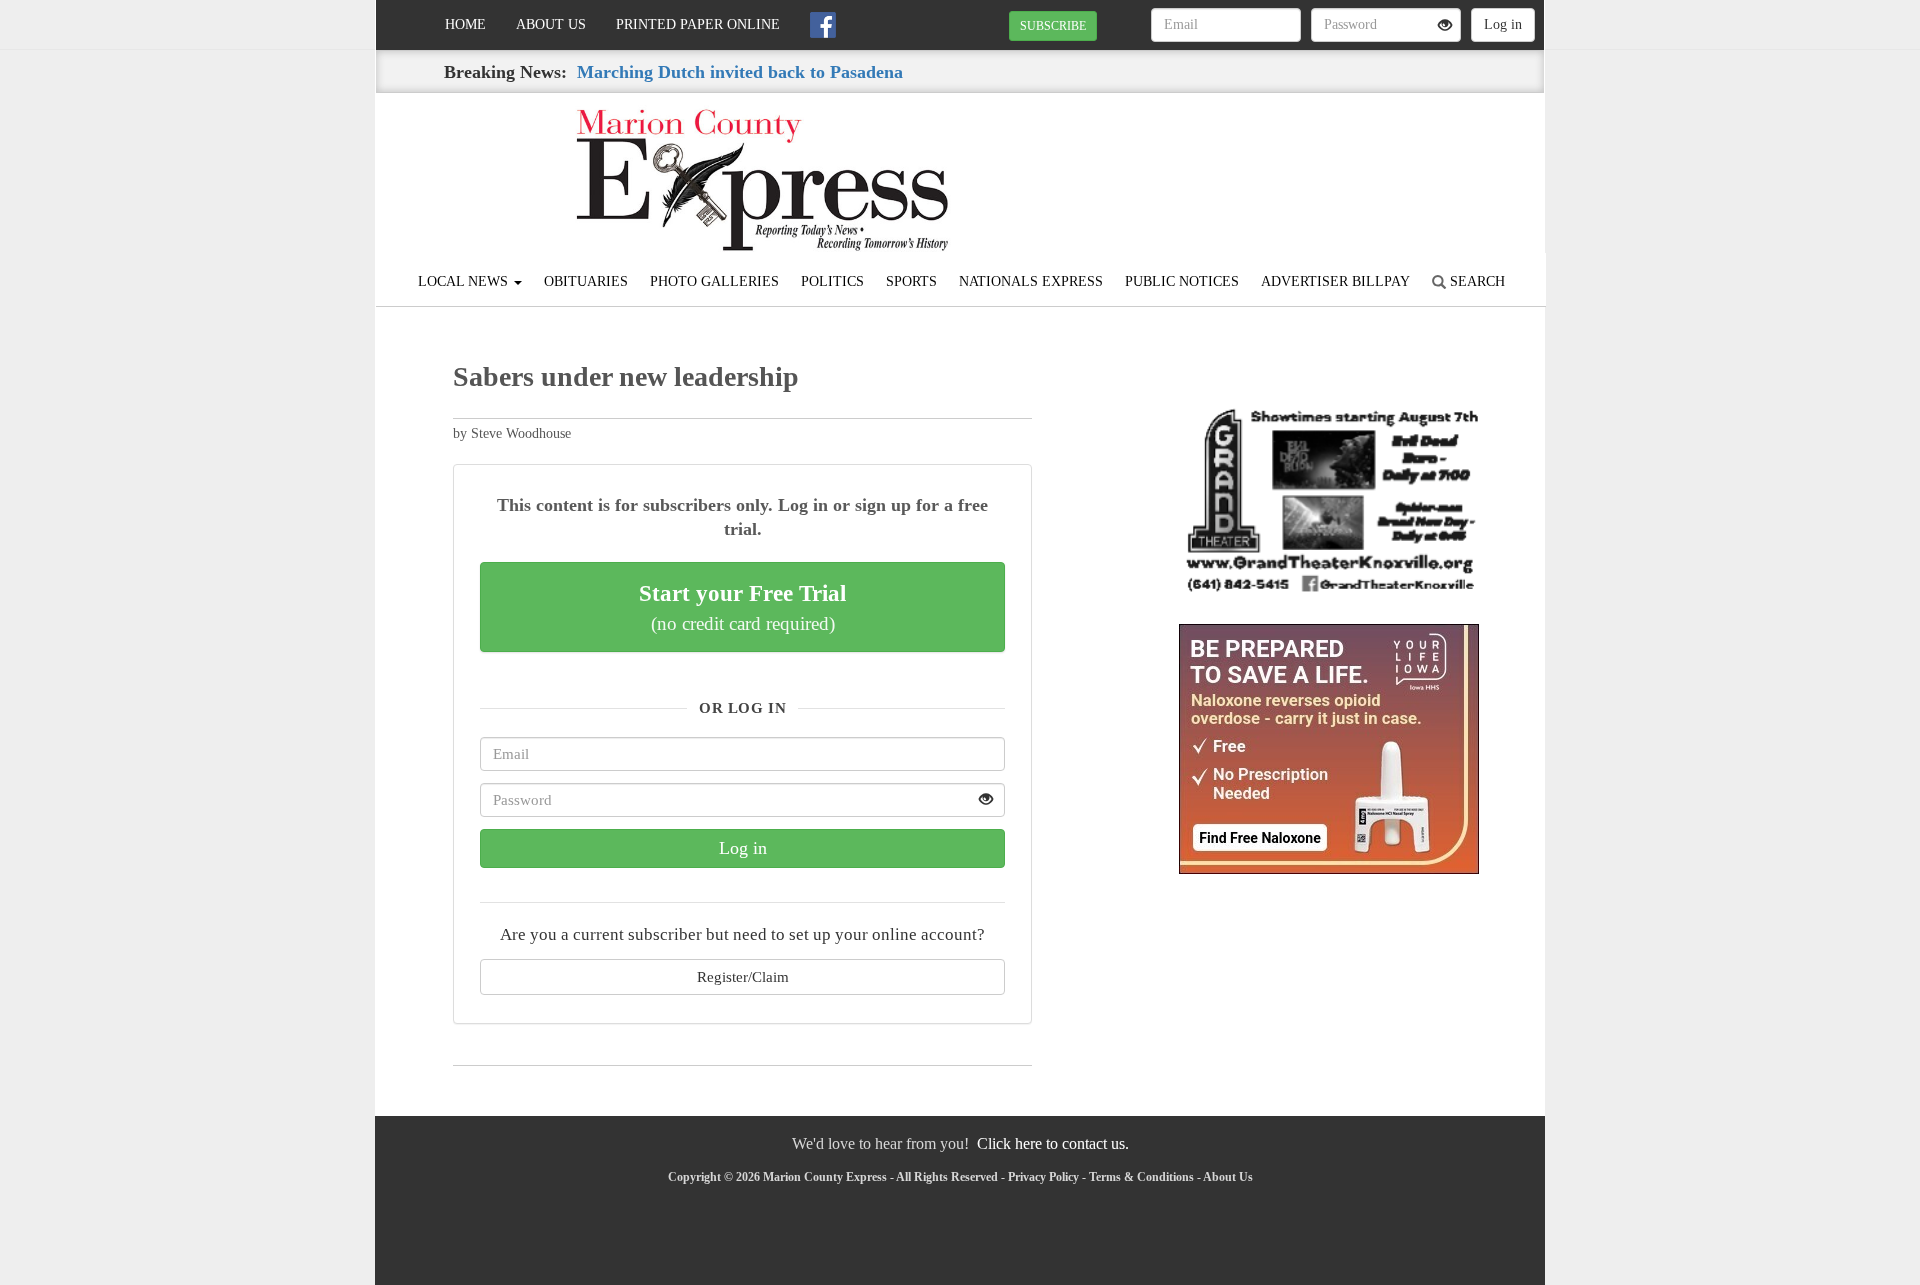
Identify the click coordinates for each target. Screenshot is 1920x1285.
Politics (832, 281)
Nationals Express (1031, 281)
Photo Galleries (714, 281)
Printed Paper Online (698, 24)
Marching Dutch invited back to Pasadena (740, 72)
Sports (911, 281)
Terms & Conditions (1141, 1177)
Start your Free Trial (742, 607)
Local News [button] (465, 281)
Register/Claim (743, 976)
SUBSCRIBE (1053, 26)
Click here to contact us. (1053, 1143)
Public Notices (1182, 281)
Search (1475, 281)
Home (465, 24)
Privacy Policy (1043, 1177)
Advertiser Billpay (1335, 281)
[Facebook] (823, 25)
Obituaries (586, 281)
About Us (551, 24)
